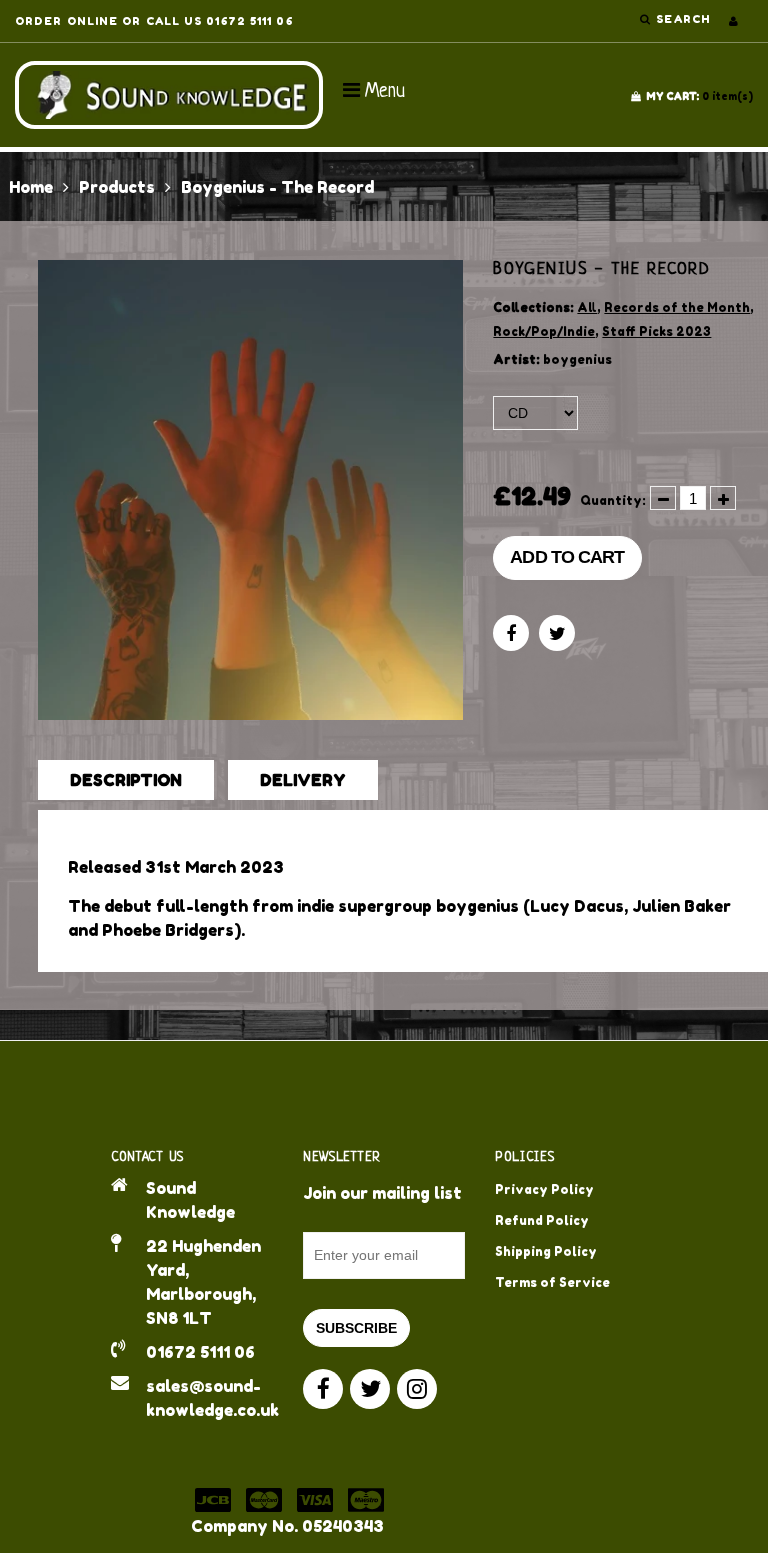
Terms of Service (552, 1282)
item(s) (699, 96)
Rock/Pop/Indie (544, 331)
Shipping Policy (546, 1251)
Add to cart (567, 557)
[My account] (733, 21)
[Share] (511, 633)
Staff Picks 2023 (656, 331)
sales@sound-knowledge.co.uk (209, 1398)
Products (117, 187)
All (587, 307)
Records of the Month (677, 307)
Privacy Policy (544, 1189)
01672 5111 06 (200, 1352)
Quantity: (613, 500)
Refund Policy (542, 1220)
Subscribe (356, 1328)
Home (31, 187)
